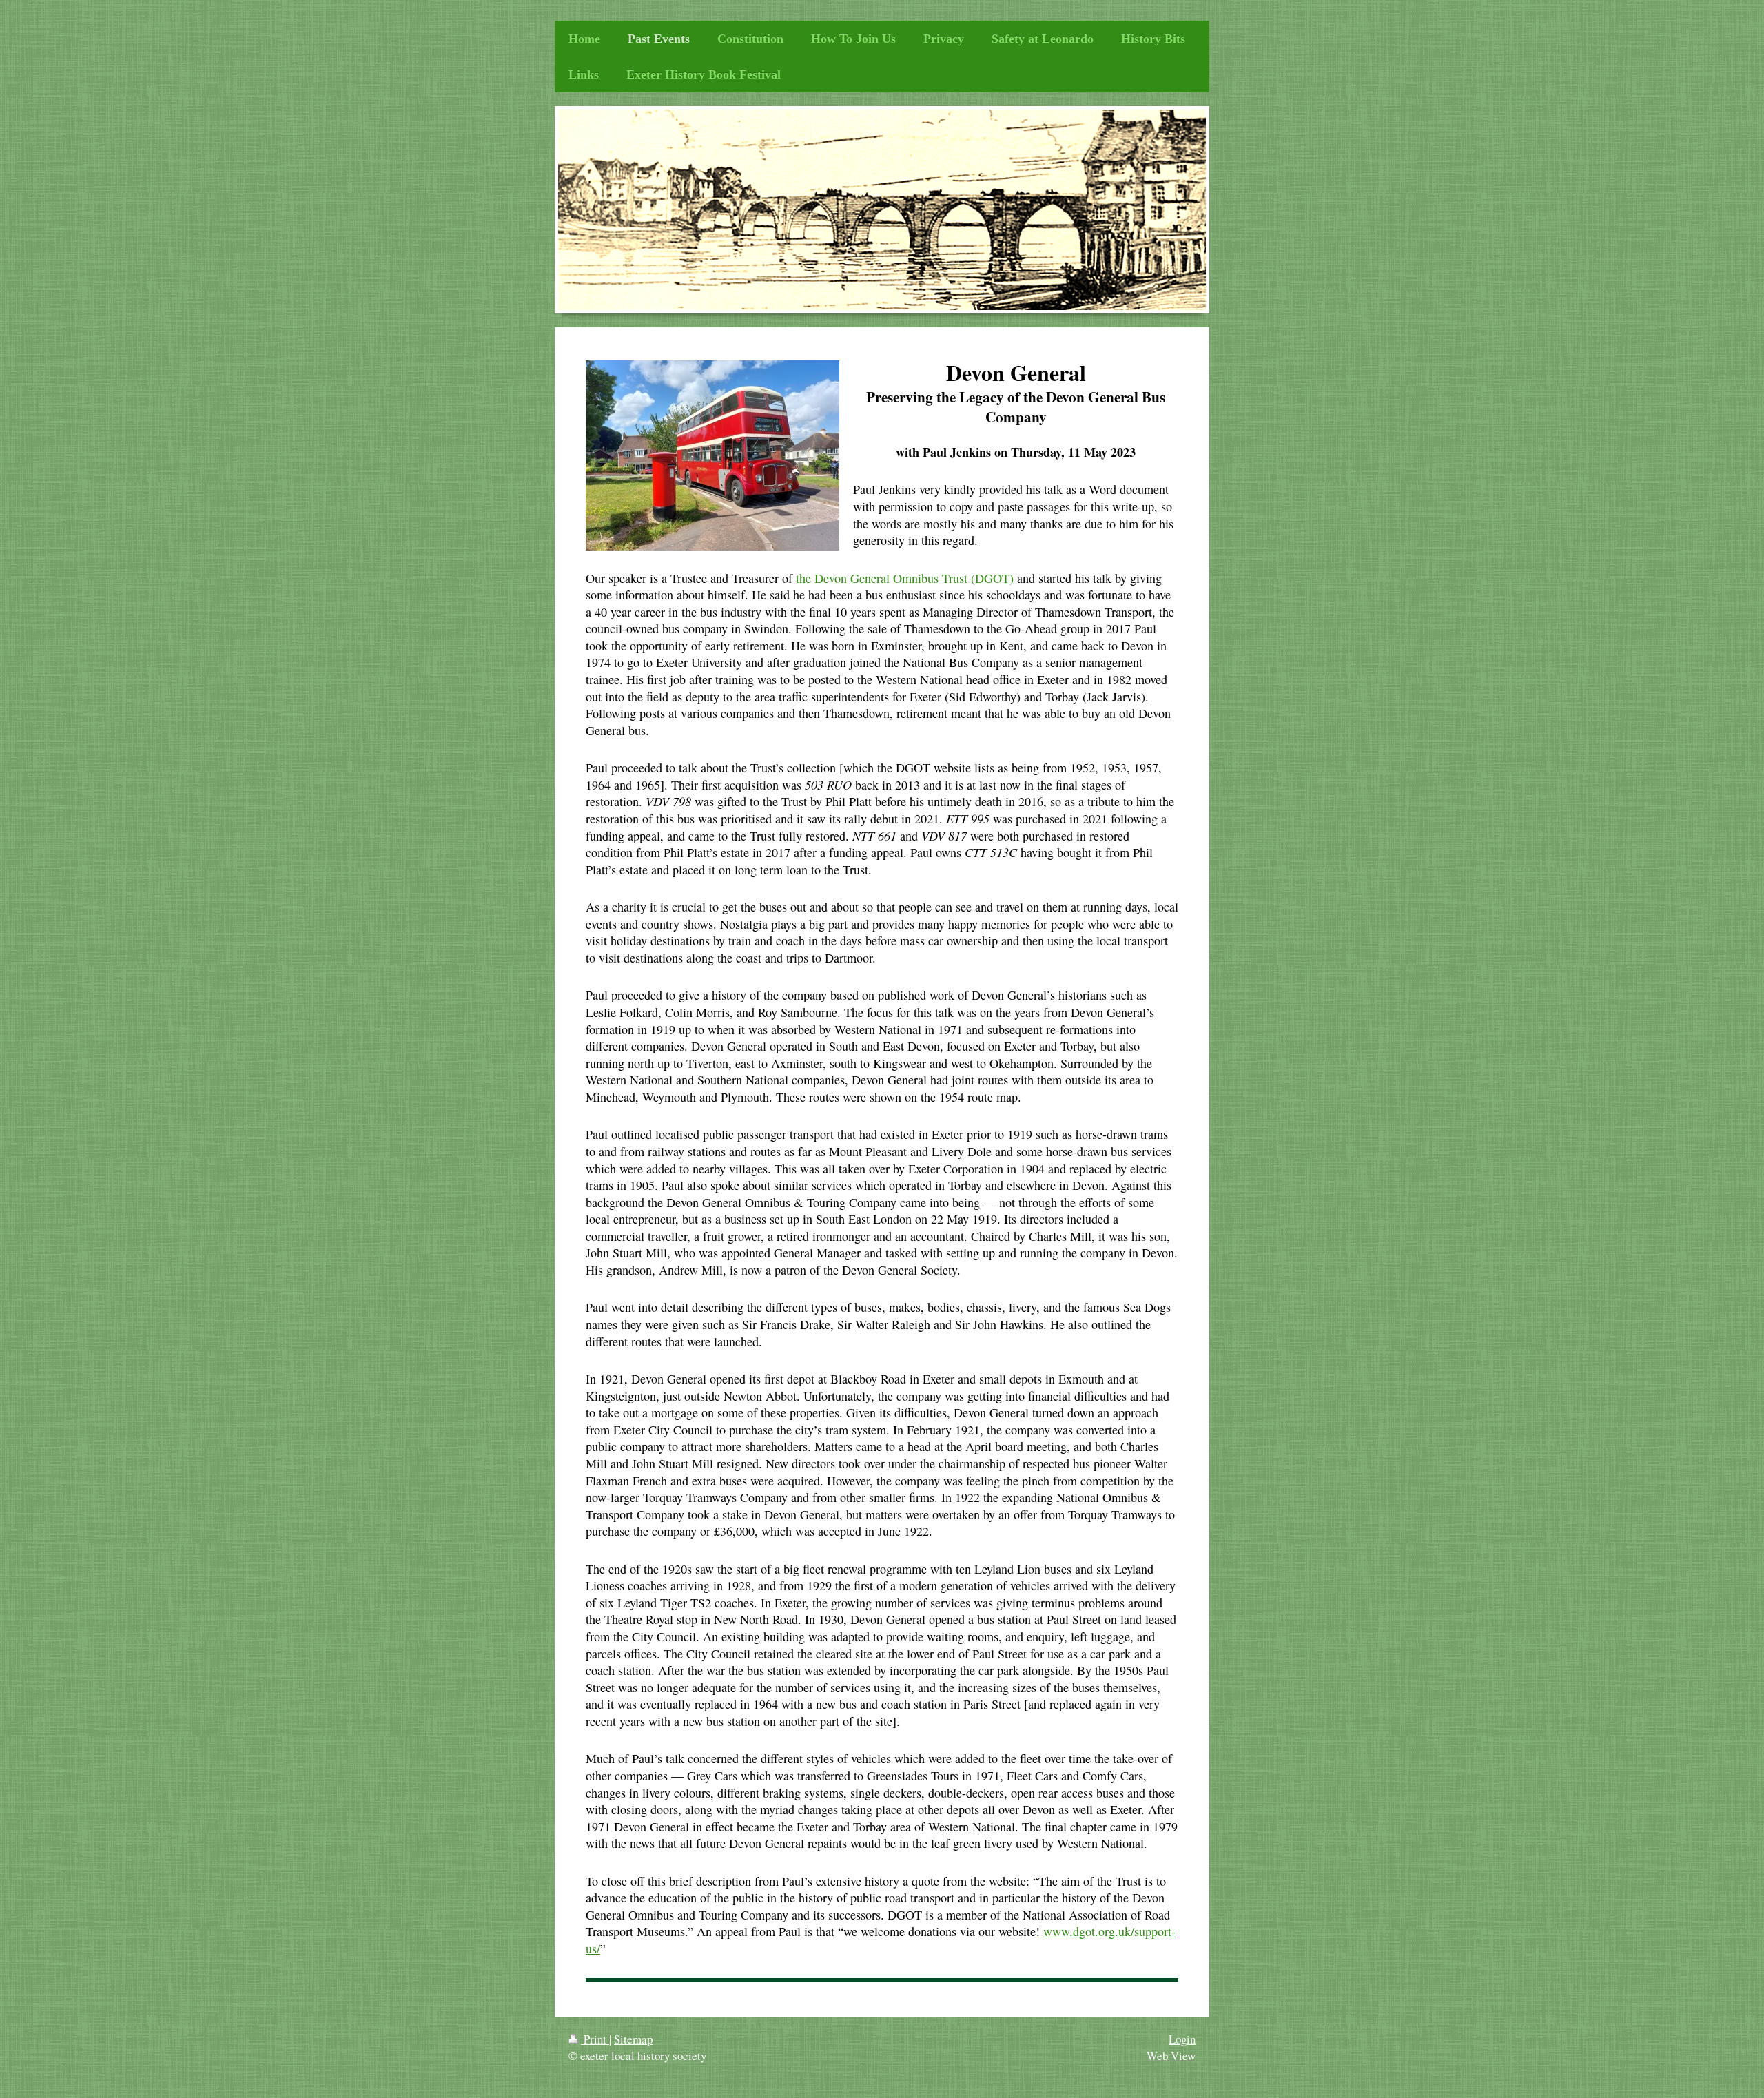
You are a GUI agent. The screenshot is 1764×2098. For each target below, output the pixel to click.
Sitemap (633, 2039)
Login (1182, 2039)
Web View (1171, 2056)
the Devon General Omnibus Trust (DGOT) (905, 578)
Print (595, 2039)
